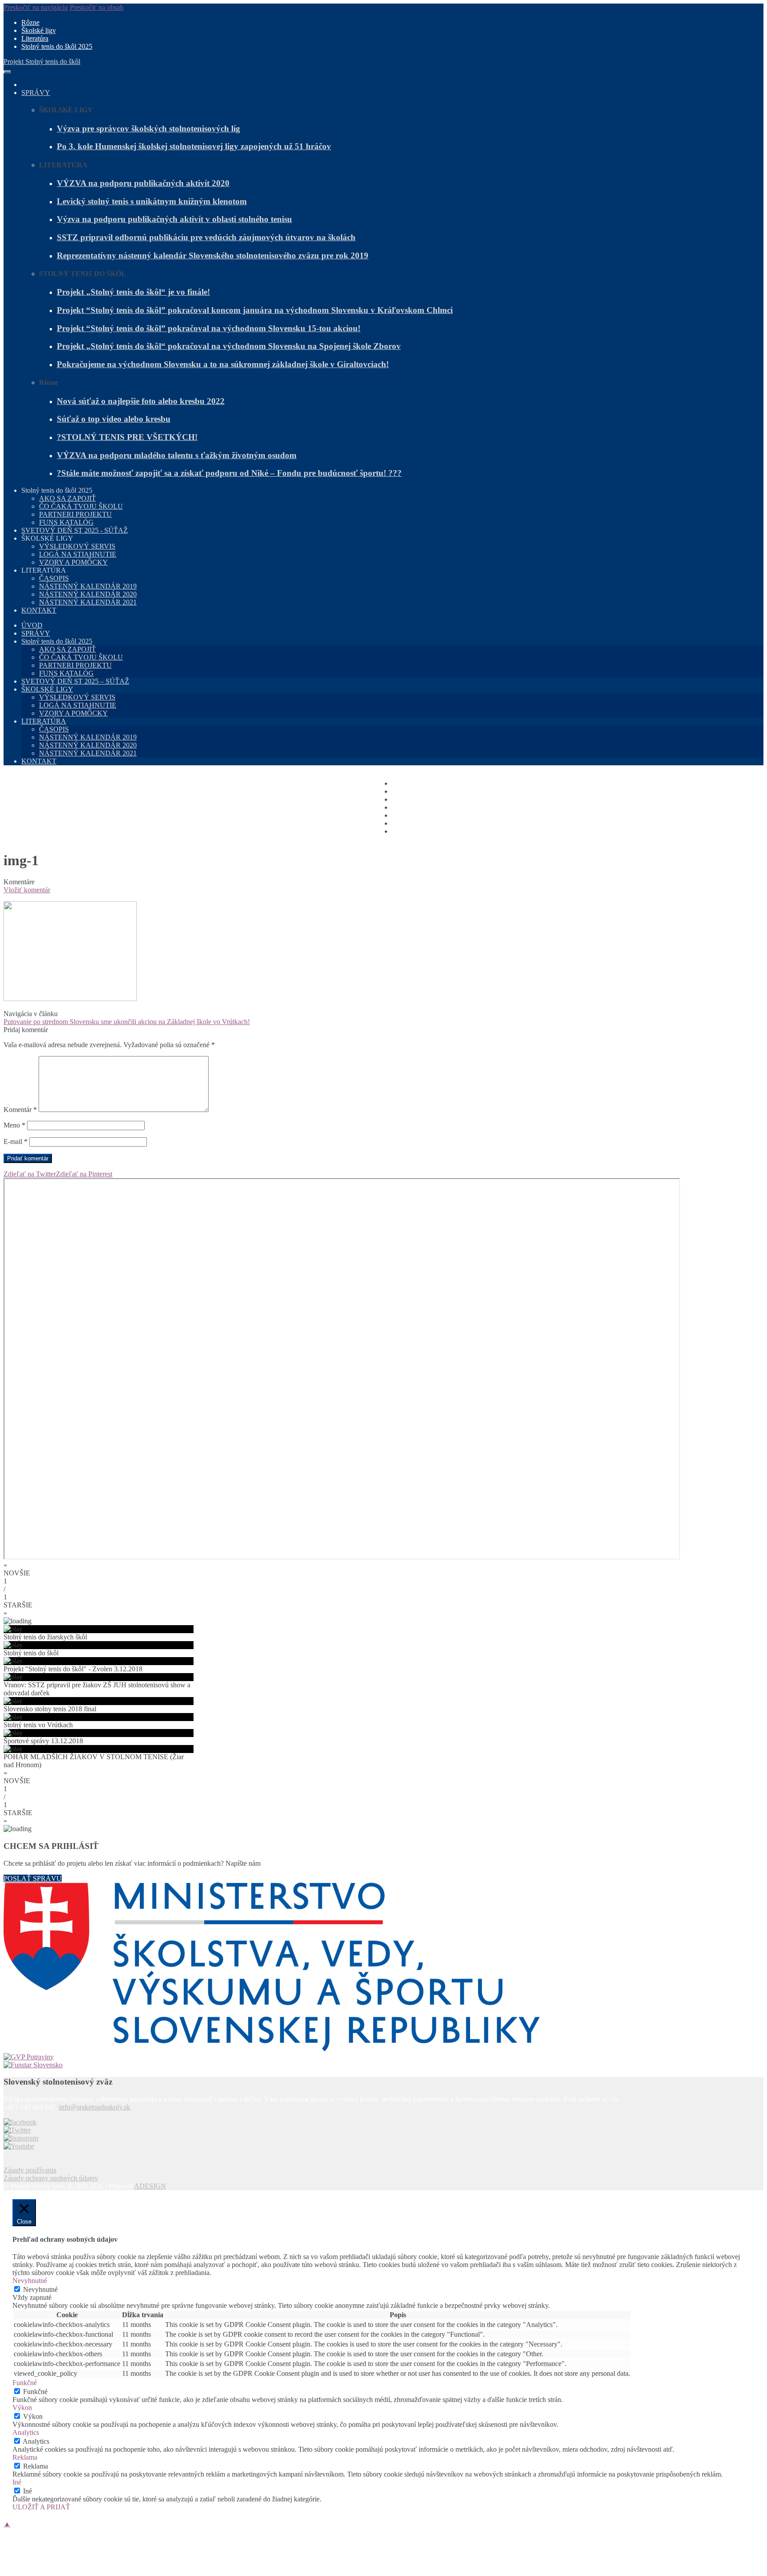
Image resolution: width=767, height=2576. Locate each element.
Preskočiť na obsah (97, 7)
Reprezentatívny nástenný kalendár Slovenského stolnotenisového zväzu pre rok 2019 (213, 255)
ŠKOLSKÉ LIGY (47, 689)
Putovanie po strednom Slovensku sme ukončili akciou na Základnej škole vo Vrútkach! (127, 1022)
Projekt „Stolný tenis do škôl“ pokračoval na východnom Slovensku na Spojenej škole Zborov (229, 346)
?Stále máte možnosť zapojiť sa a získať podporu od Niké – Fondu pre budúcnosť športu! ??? (229, 473)
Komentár (20, 1110)
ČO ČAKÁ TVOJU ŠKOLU (81, 506)
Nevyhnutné (40, 2289)
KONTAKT (39, 610)
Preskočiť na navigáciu (36, 7)
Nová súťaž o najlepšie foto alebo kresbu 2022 (141, 401)
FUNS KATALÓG (66, 522)
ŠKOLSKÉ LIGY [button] (47, 538)
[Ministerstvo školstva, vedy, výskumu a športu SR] (383, 1968)
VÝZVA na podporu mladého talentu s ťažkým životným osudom (177, 455)
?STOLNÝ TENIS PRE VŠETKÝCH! (127, 437)
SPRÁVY (36, 93)
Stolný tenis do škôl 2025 (57, 46)
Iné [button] (17, 2482)
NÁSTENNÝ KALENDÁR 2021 (88, 602)
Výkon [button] (22, 2408)
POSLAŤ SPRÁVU (33, 1878)
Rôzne (30, 22)
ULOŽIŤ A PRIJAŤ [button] (41, 2507)
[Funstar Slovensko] (383, 2065)
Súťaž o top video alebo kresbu (114, 419)
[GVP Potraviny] (383, 2057)
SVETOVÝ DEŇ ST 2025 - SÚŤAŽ (75, 530)
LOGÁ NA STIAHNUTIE (78, 554)
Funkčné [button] (25, 2383)
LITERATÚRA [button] (44, 570)
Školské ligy (39, 30)
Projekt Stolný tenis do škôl (42, 61)
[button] (383, 1569)
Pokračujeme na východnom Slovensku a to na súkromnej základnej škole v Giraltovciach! (223, 364)
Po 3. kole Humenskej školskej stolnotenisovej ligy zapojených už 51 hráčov (194, 146)
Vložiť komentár (27, 890)
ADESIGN (150, 2186)
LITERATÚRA (44, 721)
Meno (14, 1125)
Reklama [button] (25, 2457)
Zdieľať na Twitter (30, 1174)
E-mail (16, 1142)
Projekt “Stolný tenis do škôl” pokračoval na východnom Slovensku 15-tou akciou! (209, 328)
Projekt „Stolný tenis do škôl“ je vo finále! (133, 292)
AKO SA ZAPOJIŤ (67, 498)
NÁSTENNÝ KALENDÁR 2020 (88, 594)
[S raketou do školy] (20, 2122)
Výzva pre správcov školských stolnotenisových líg (148, 129)
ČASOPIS (54, 578)
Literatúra (35, 38)
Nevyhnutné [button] (30, 2281)
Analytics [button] (26, 2432)
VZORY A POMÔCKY (73, 562)
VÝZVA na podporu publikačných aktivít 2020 (143, 183)
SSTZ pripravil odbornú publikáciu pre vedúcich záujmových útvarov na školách (206, 237)
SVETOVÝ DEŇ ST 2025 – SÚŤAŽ (75, 681)
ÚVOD (32, 625)
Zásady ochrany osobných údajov (51, 2178)
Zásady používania (30, 2170)
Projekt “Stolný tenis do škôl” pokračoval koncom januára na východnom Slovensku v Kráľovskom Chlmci (255, 310)
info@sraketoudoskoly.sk (95, 2107)
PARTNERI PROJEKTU (75, 514)
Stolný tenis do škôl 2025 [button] (57, 490)
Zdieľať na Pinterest (84, 1174)
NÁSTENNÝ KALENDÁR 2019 (88, 586)
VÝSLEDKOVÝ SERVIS (77, 546)
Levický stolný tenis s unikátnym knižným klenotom (152, 201)
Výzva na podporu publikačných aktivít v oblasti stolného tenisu (174, 219)
